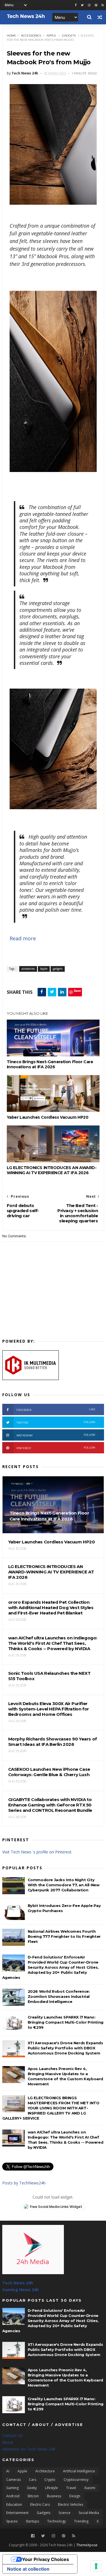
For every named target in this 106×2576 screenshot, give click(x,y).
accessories (31, 36)
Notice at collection (28, 2569)
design (75, 2496)
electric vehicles (71, 2505)
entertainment (17, 2513)
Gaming (12, 2488)
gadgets (69, 36)
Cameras (13, 2480)
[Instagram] (89, 5)
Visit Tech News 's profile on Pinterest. (37, 1852)
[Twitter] (43, 2536)
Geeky (32, 2488)
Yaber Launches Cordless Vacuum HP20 (48, 1117)
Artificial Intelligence (79, 2471)
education (14, 2505)
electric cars (40, 2505)
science (64, 2513)
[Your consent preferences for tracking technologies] (96, 2566)
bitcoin (33, 2496)
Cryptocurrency (76, 2480)
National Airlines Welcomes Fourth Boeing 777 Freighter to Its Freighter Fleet (64, 1936)
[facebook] (76, 5)
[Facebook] (33, 2536)
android (13, 2496)
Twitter (56, 1422)
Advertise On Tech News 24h (29, 2449)
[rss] (103, 5)
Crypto (50, 2480)
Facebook (56, 1410)
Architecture (45, 2471)
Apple (51, 36)
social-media (89, 2513)
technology (57, 2521)
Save (77, 991)
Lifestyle (51, 2488)
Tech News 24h (18, 2283)
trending (81, 2521)
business (54, 2496)
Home (11, 36)
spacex (12, 2521)
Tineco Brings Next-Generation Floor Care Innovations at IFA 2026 (50, 1064)
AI (8, 2471)
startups (32, 2521)
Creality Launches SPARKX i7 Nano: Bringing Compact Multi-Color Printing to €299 (66, 2022)
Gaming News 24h (20, 2290)
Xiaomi (90, 2488)
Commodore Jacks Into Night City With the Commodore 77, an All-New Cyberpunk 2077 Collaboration (64, 1885)
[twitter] (82, 5)
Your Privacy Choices (46, 2559)
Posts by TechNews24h (24, 2183)
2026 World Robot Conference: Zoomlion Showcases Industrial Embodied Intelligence (59, 1996)
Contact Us (12, 2435)
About (8, 2442)
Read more (23, 938)
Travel (71, 2488)
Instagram (56, 1435)
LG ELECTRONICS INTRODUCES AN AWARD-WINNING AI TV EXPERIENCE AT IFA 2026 (52, 1170)
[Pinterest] (96, 5)
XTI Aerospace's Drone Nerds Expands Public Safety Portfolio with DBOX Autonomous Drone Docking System (65, 2048)
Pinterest (56, 1448)
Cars (33, 2480)
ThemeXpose (87, 2545)
